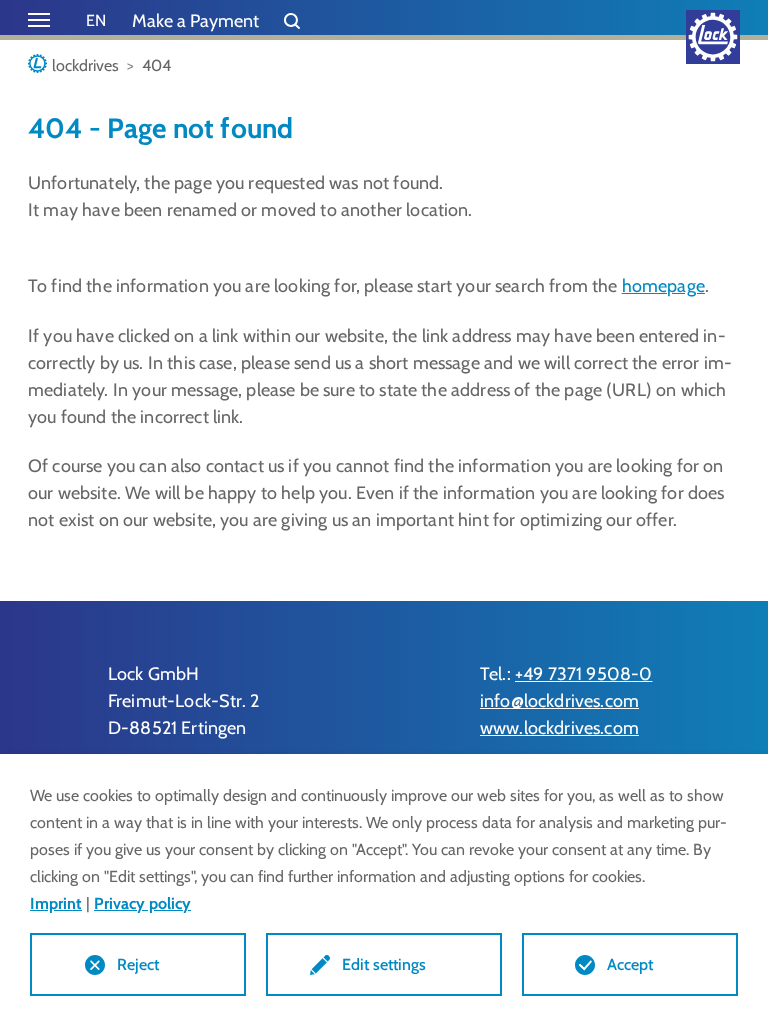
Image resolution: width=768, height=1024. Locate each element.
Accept (630, 964)
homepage (663, 286)
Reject (138, 964)
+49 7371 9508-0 (583, 674)
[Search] (292, 21)
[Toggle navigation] (39, 20)
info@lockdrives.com (559, 701)
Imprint (56, 903)
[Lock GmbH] (713, 37)
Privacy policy (142, 903)
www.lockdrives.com (559, 728)
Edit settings (384, 964)
